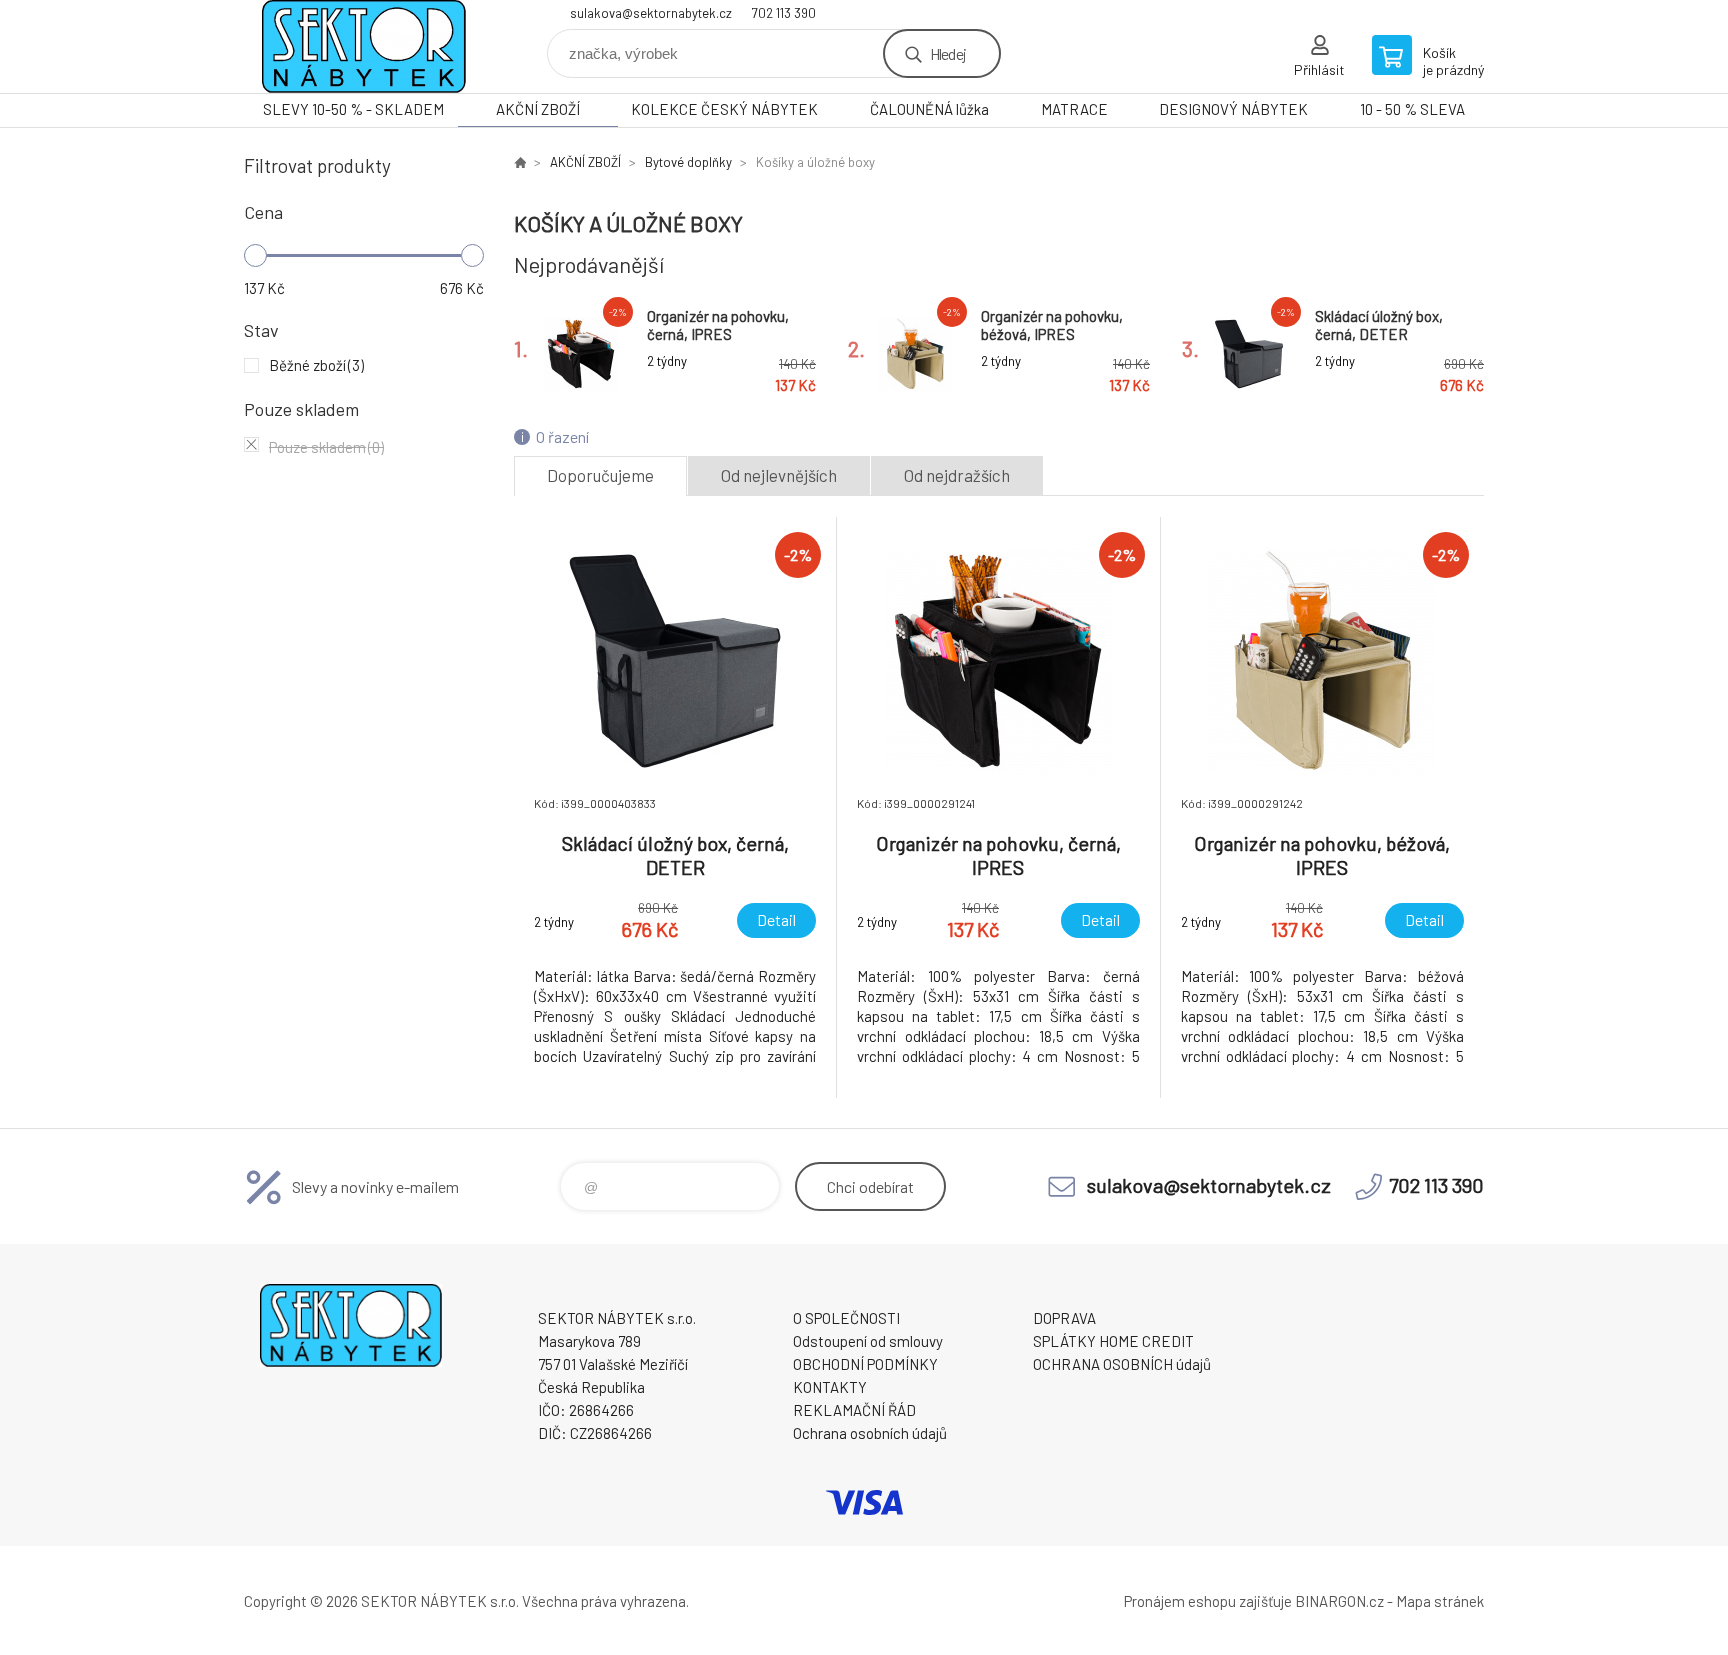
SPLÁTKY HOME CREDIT (1113, 1341)
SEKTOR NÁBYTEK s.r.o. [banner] (364, 46)
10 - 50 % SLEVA (1412, 109)
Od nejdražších (957, 475)
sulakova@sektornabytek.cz (651, 13)
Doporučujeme (600, 475)
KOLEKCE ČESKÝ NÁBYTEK (724, 109)
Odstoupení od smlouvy (868, 1341)
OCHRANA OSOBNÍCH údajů (1122, 1364)
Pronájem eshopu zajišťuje (1208, 1601)
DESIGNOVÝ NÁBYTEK (1233, 109)
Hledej (948, 53)
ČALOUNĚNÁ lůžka (929, 109)
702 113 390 (784, 13)
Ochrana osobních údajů (870, 1433)
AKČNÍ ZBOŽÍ (538, 109)
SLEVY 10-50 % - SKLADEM (353, 109)
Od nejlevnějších (779, 475)
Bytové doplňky (688, 162)
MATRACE (1074, 109)
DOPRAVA (1064, 1318)
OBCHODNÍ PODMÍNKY (865, 1364)
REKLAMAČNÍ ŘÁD (854, 1410)
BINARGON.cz (1339, 1601)
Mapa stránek (1440, 1601)
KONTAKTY (830, 1387)
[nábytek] (520, 162)
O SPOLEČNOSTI (846, 1318)
